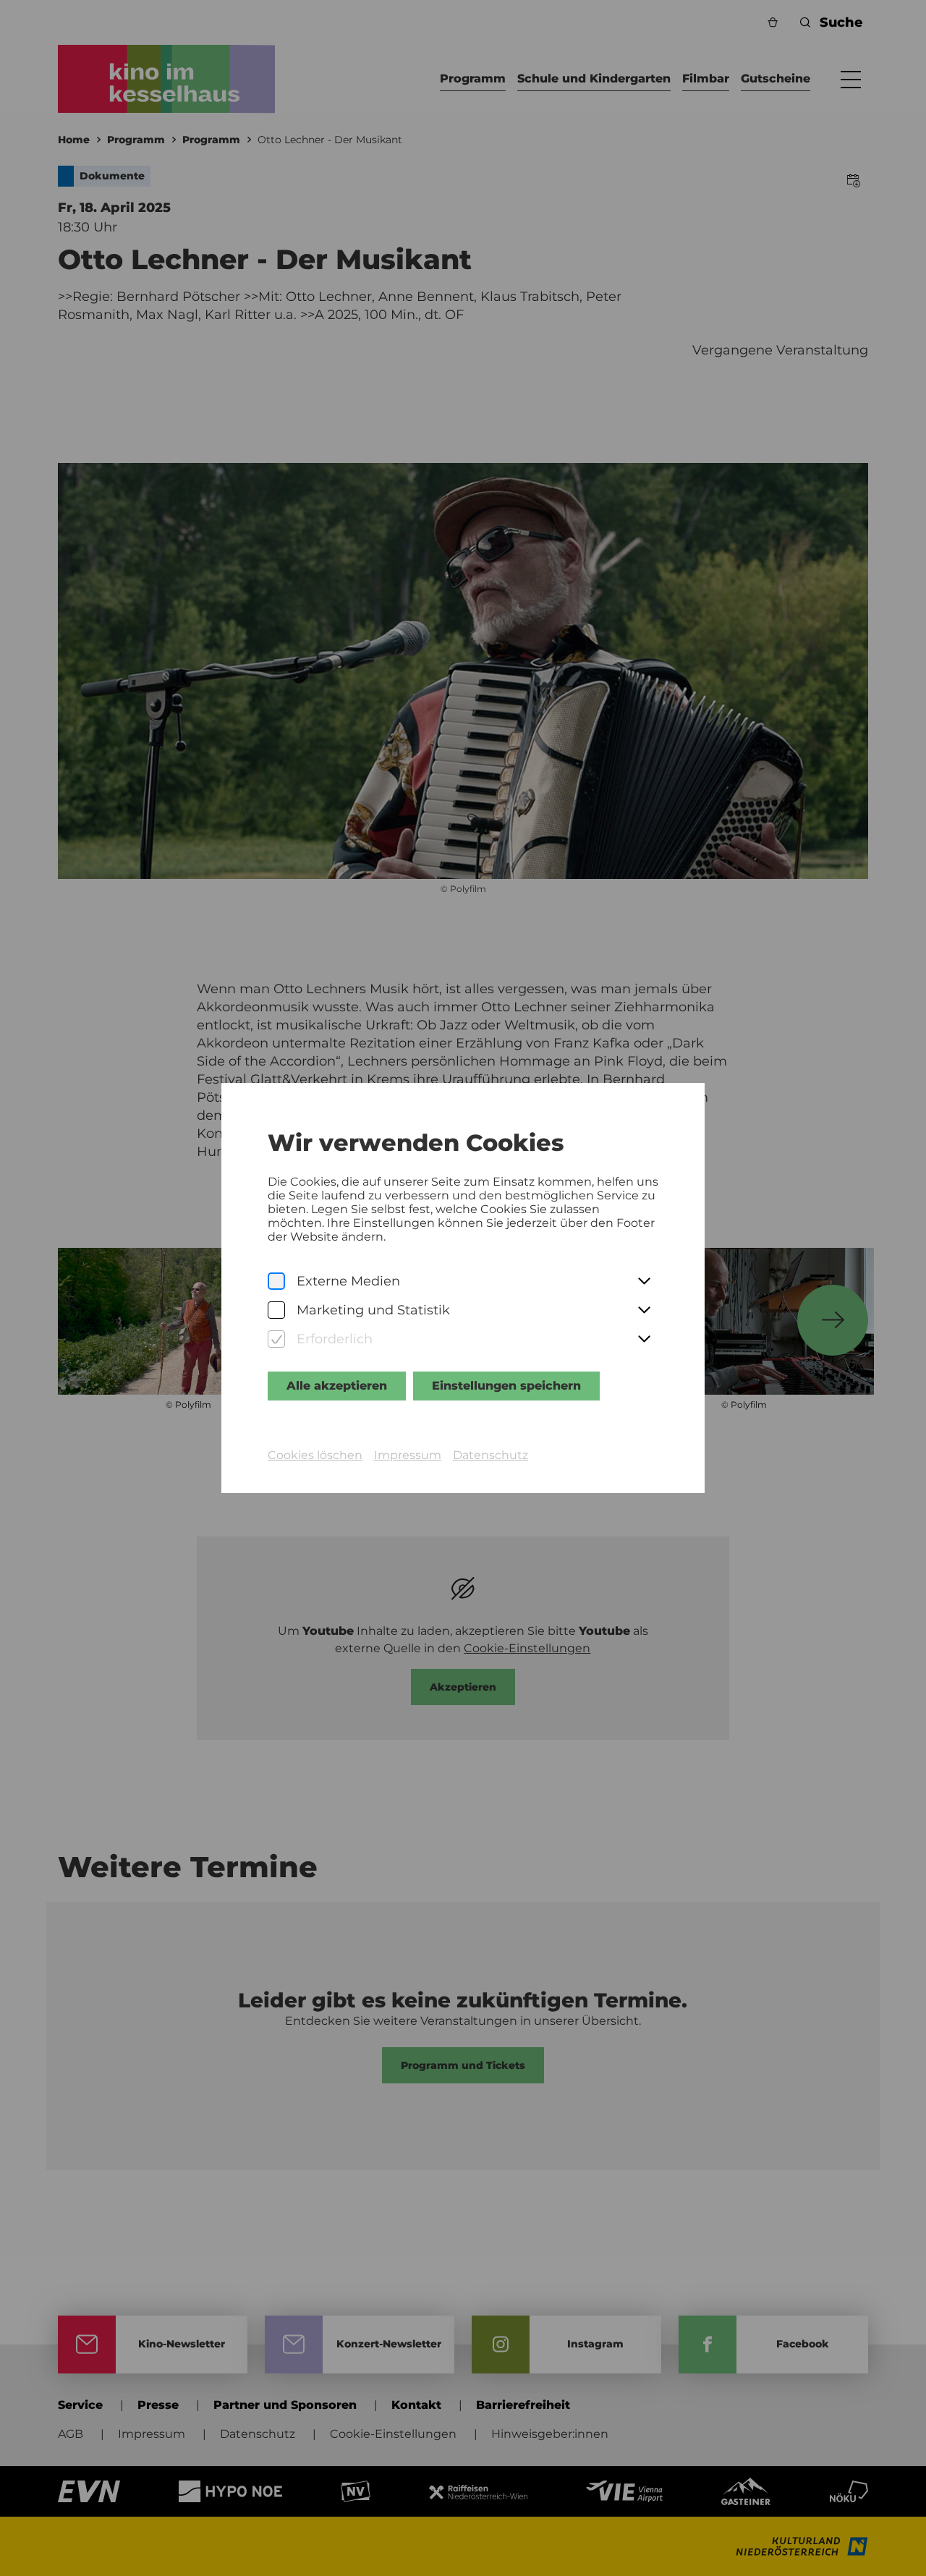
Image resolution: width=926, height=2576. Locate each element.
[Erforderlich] (276, 1339)
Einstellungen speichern (506, 1386)
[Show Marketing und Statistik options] (644, 1311)
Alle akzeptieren (337, 1386)
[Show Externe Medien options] (644, 1282)
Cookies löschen (315, 1455)
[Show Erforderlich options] (644, 1340)
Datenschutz (490, 1455)
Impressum (408, 1455)
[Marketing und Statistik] (276, 1310)
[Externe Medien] (276, 1281)
